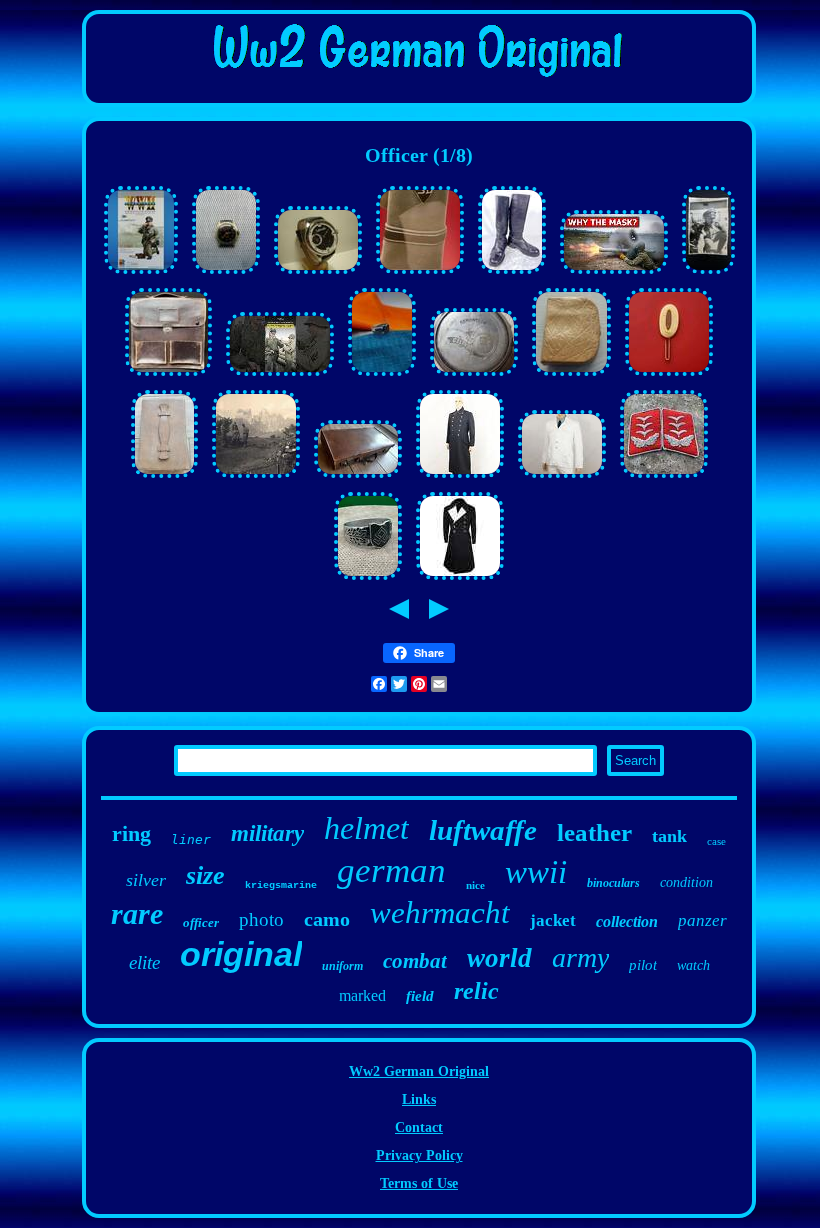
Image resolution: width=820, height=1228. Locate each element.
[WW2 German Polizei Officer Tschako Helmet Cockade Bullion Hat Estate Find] (669, 376)
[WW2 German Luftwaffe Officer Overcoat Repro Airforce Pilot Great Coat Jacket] (460, 478)
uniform (342, 966)
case (716, 841)
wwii (536, 872)
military (267, 833)
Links (419, 1099)
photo (261, 919)
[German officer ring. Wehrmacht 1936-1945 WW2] (382, 376)
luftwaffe (483, 830)
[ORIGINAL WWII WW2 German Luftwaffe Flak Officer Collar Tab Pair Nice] (664, 478)
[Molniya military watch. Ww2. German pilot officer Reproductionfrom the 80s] (318, 274)
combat (415, 961)
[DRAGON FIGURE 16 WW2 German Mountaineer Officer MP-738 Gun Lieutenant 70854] (141, 274)
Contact (419, 1127)
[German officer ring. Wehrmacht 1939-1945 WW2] (368, 580)
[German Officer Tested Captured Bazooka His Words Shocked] (614, 274)
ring (131, 833)
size (205, 875)
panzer (702, 920)
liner (191, 839)
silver (146, 880)
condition (686, 882)
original (241, 954)
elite (144, 962)
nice (475, 885)
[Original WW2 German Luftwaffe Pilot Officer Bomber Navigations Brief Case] (168, 376)
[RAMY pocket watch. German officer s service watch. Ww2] (226, 274)
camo (327, 919)
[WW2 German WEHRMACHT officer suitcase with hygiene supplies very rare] (164, 478)
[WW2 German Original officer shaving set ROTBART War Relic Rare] (571, 376)
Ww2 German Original (419, 1071)
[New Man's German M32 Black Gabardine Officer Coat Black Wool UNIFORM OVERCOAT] (460, 580)
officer (201, 922)
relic (476, 991)
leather (594, 832)
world (499, 958)
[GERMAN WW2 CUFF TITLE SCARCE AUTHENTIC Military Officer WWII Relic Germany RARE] (420, 274)
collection (627, 921)
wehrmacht (440, 912)
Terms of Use (419, 1183)
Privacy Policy (419, 1155)
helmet (366, 828)
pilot (643, 965)
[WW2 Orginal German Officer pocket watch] (474, 376)
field (420, 996)
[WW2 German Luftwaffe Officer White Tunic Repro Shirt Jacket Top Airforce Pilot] (562, 478)
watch (693, 965)
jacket (553, 920)
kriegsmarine (281, 885)
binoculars (613, 883)
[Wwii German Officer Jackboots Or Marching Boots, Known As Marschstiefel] (512, 274)
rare (137, 913)
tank (669, 836)
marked (362, 995)
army (580, 957)
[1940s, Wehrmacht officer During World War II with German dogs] (708, 274)
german (391, 870)
